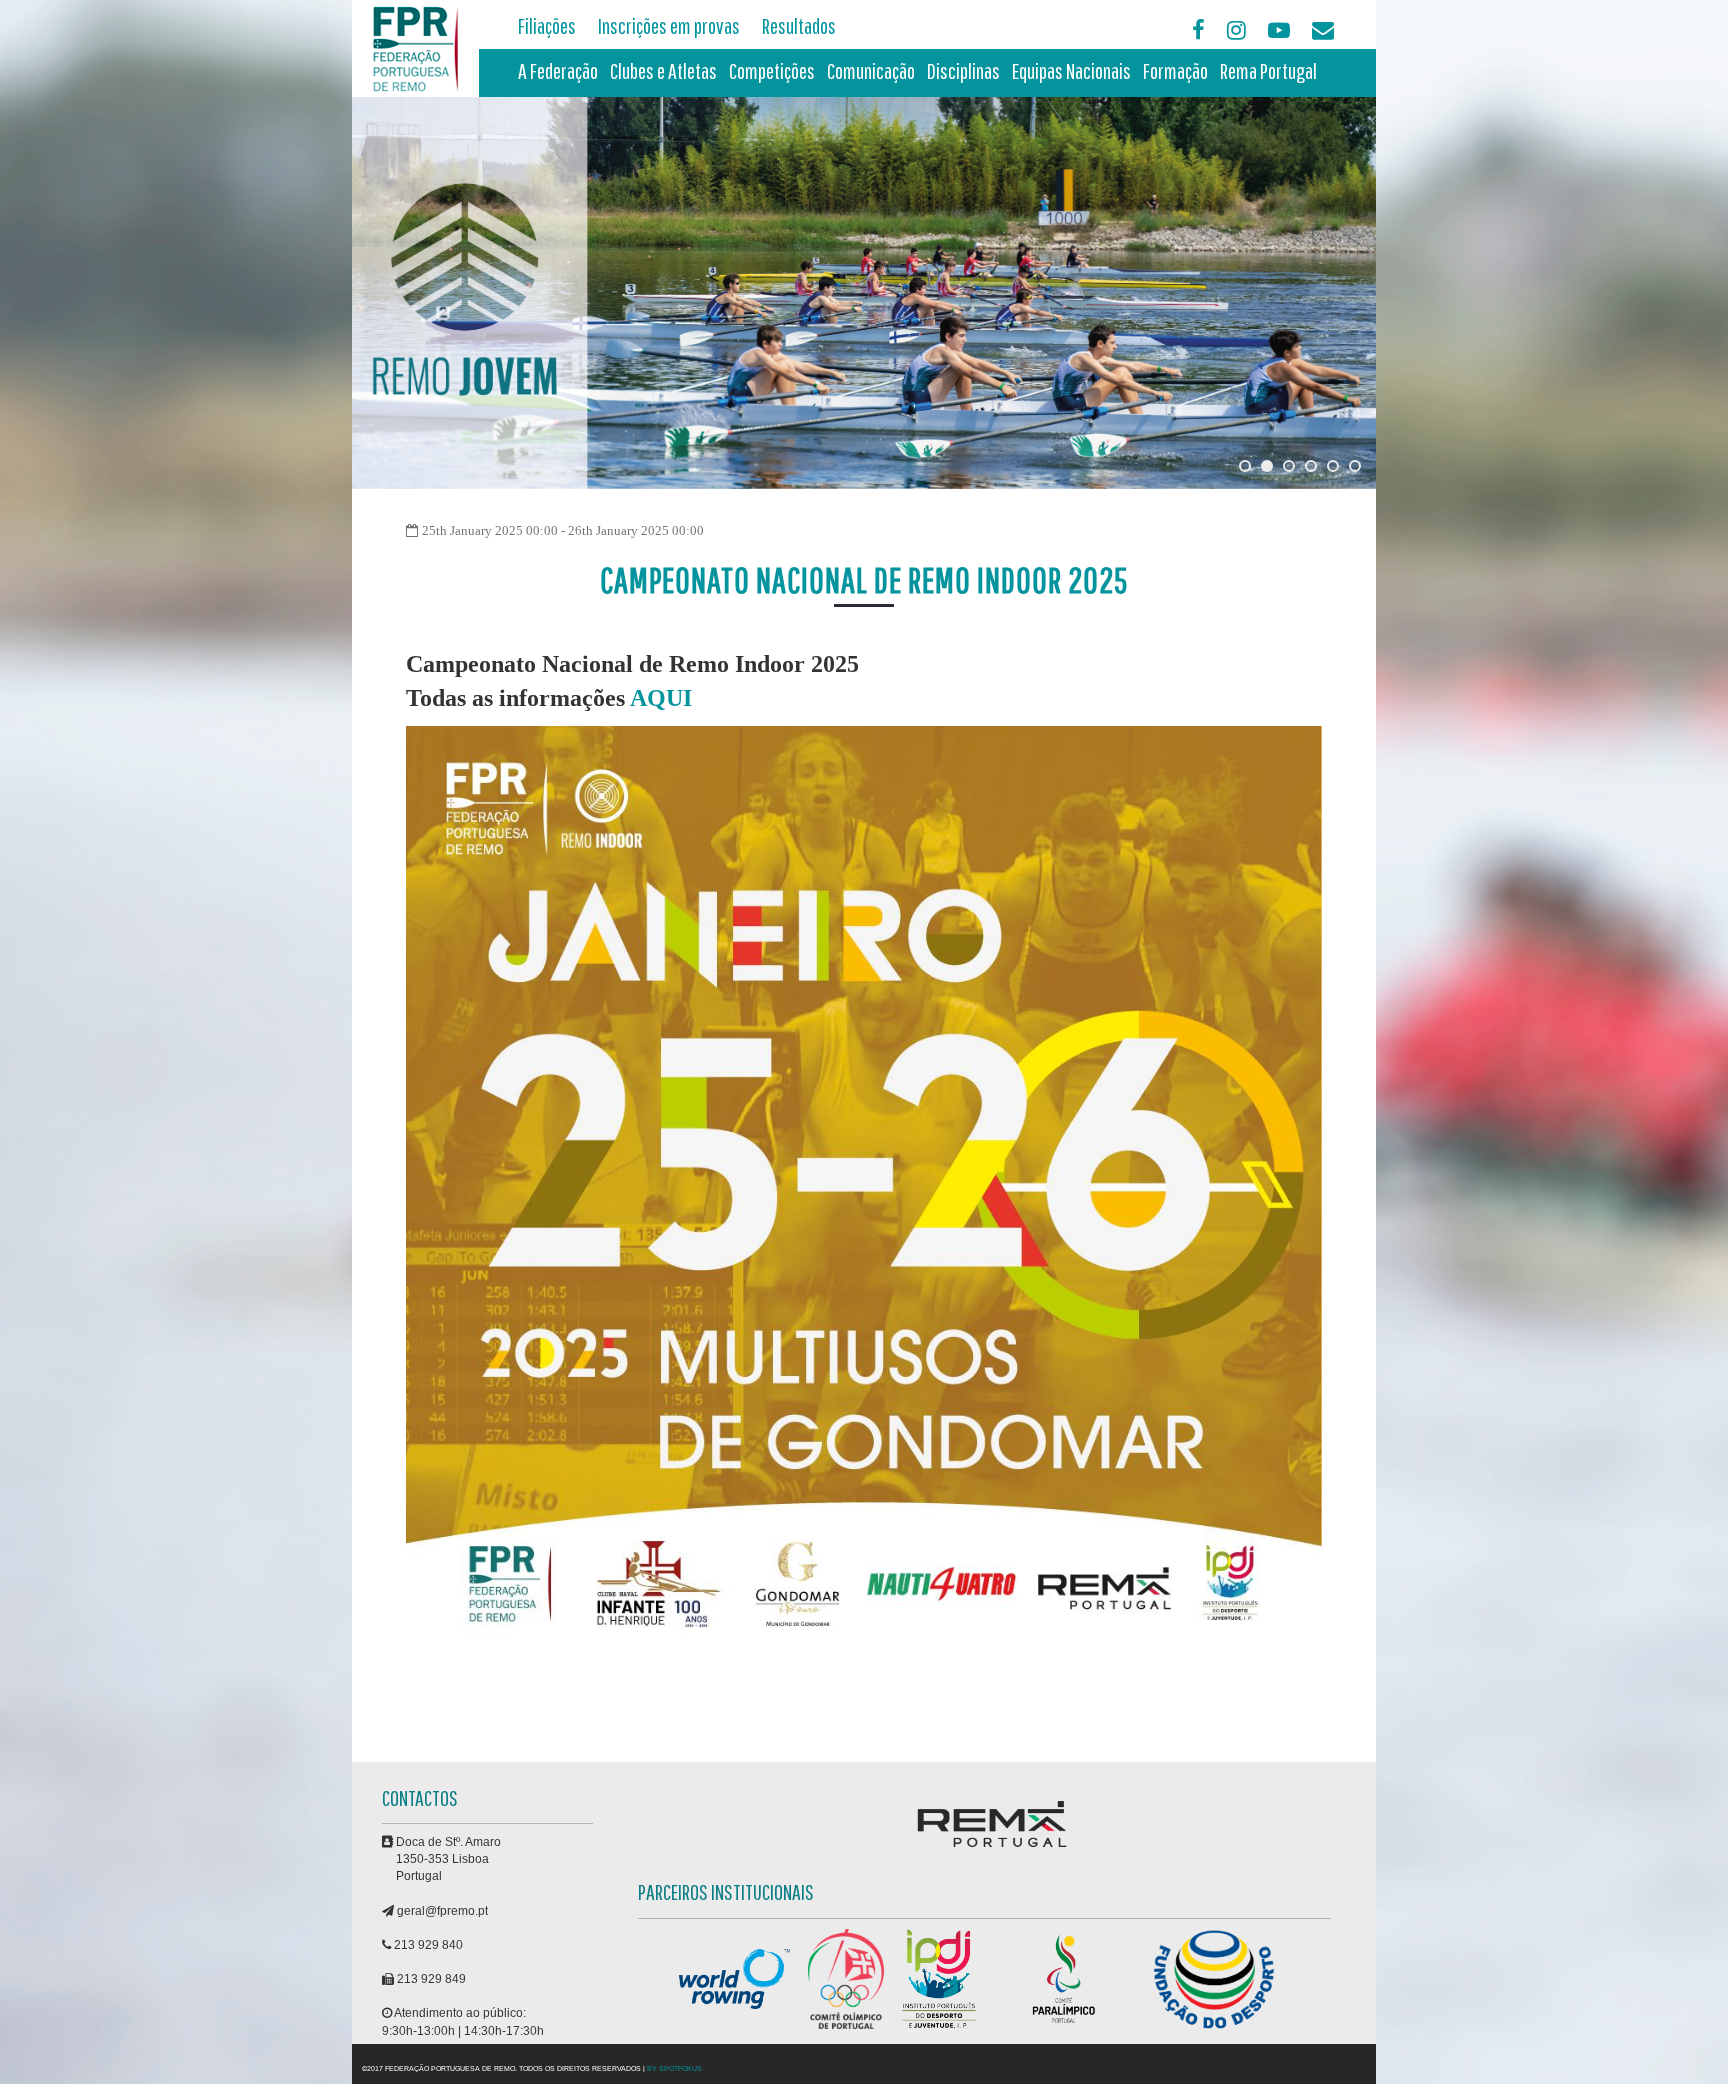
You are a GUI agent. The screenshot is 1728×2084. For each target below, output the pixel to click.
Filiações (547, 25)
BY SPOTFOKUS (674, 2068)
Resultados (799, 25)
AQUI (661, 698)
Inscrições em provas (669, 25)
